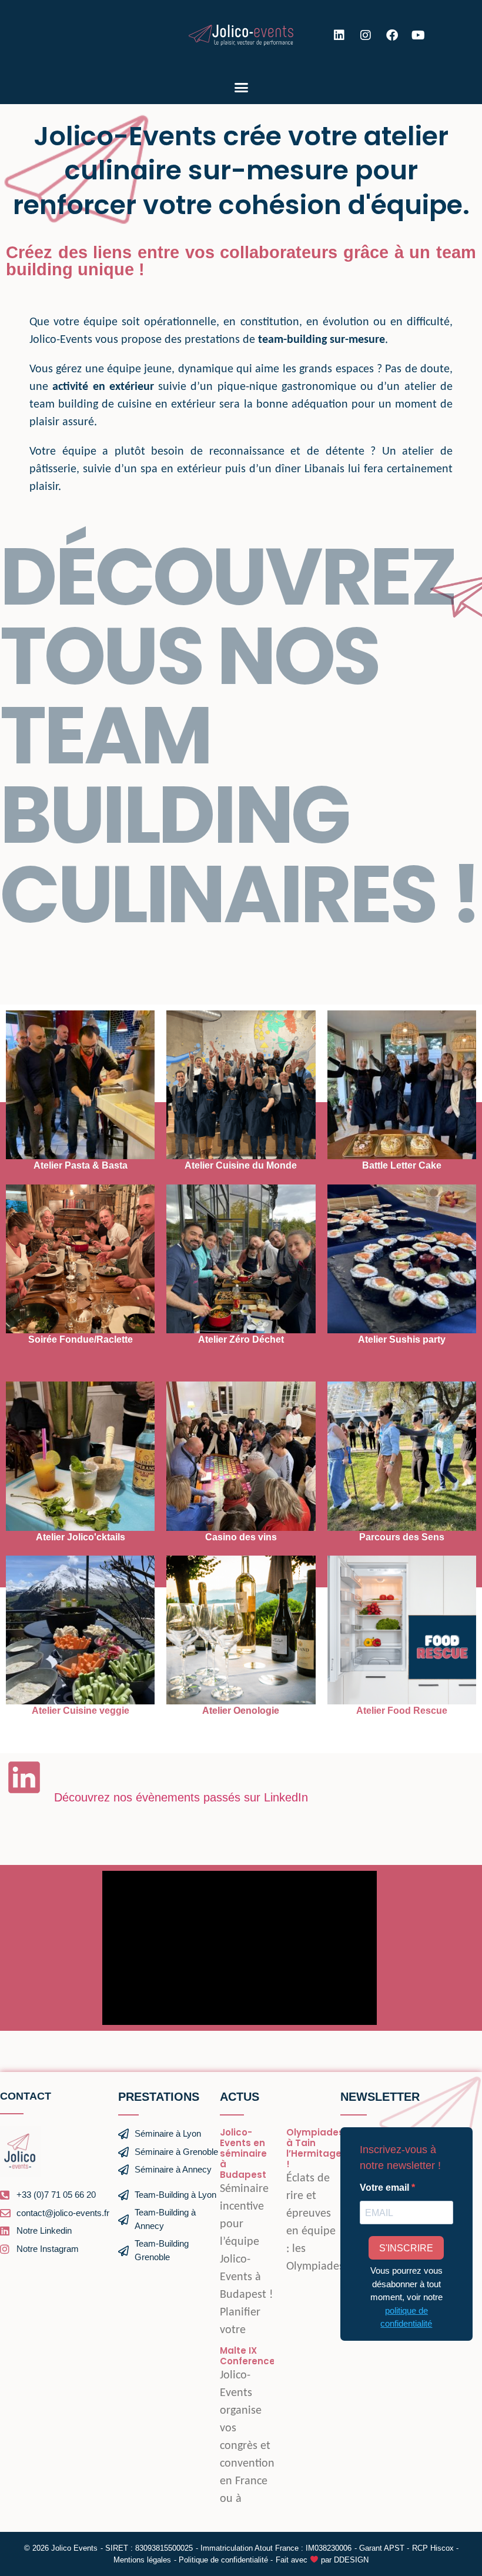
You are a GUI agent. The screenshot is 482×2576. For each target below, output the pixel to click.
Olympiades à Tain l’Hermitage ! (315, 2148)
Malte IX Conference (247, 2356)
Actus (240, 2097)
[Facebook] (392, 35)
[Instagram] (366, 35)
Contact (26, 2096)
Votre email (386, 2188)
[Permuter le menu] (241, 87)
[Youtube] (419, 35)
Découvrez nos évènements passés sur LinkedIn (183, 1797)
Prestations (159, 2097)
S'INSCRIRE (406, 2248)
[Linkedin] (339, 35)
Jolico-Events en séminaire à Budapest (243, 2153)
